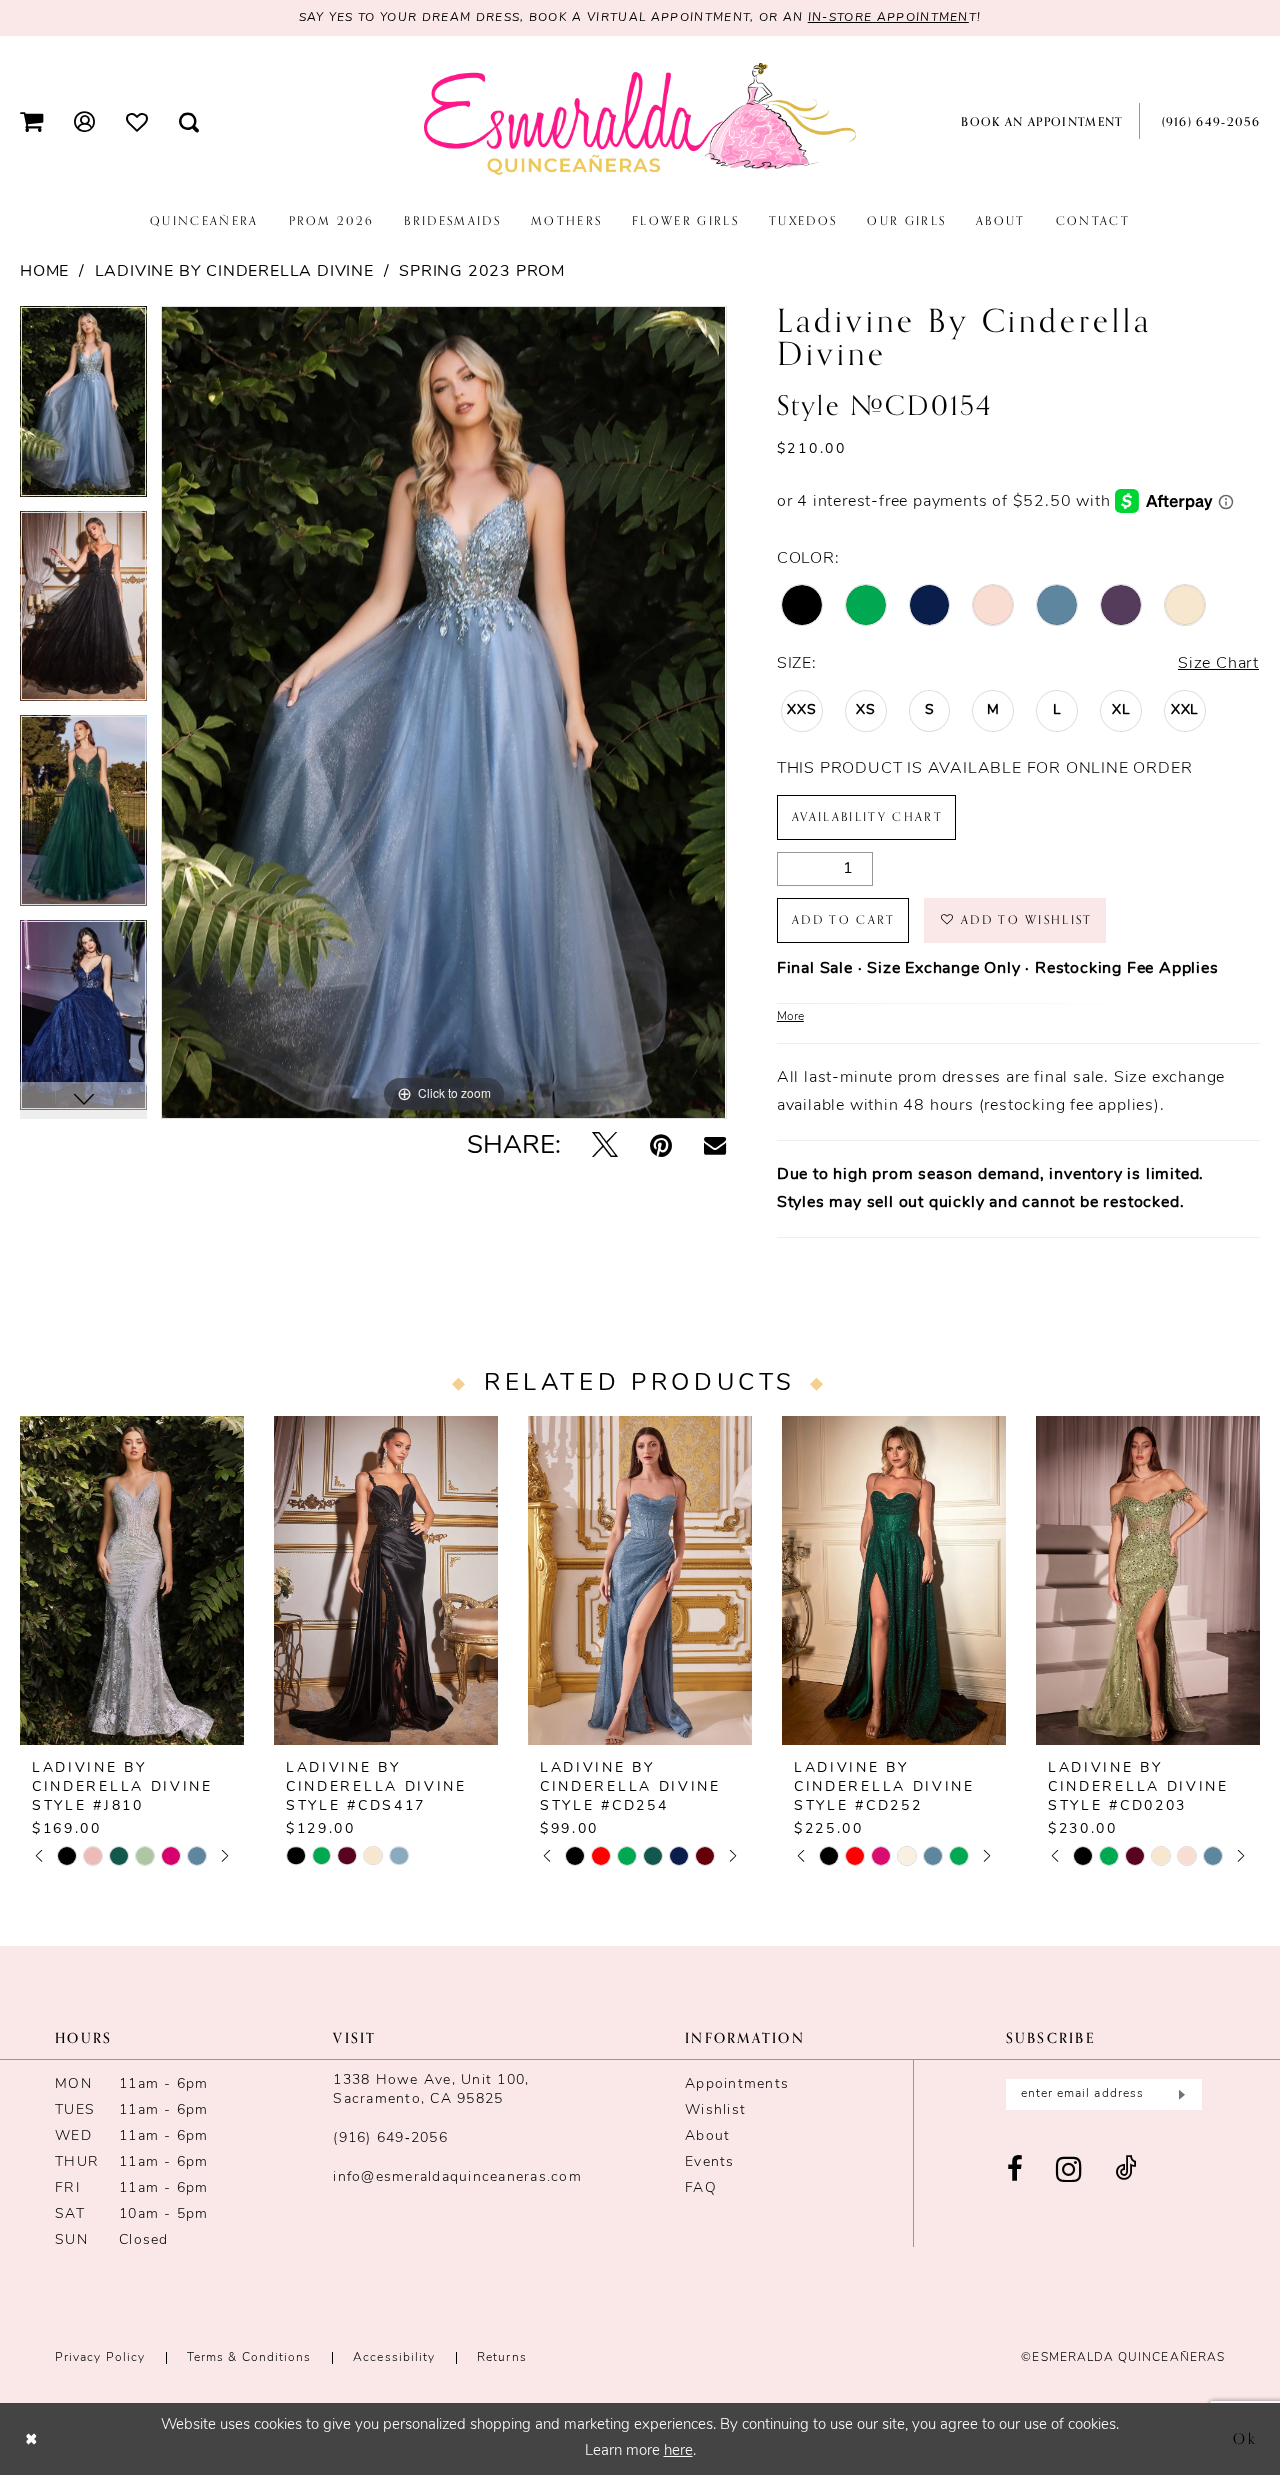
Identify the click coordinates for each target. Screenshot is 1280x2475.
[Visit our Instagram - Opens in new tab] (1069, 2170)
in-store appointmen (888, 18)
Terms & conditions (249, 2358)
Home (44, 272)
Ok (1245, 2438)
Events (710, 2162)
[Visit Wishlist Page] (137, 121)
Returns (502, 2358)
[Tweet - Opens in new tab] (605, 1147)
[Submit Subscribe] (1179, 2094)
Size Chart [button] (1218, 664)
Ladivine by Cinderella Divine (234, 272)
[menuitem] (32, 121)
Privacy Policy (100, 2358)
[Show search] (189, 121)
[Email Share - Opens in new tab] (715, 1147)
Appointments (737, 2084)
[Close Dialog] (31, 2438)
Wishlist (715, 2110)
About (707, 2136)
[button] (32, 121)
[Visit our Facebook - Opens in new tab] (1015, 2170)
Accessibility (394, 2358)
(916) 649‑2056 (390, 2138)
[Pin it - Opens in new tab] (661, 1147)
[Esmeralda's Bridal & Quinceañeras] (640, 120)
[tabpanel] (83, 408)
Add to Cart (844, 920)
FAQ (701, 2188)
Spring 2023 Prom (482, 272)
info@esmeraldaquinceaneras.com (457, 2177)
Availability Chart (867, 817)
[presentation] (132, 1580)
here (678, 2451)
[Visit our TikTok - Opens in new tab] (1126, 2170)
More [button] (790, 1017)
